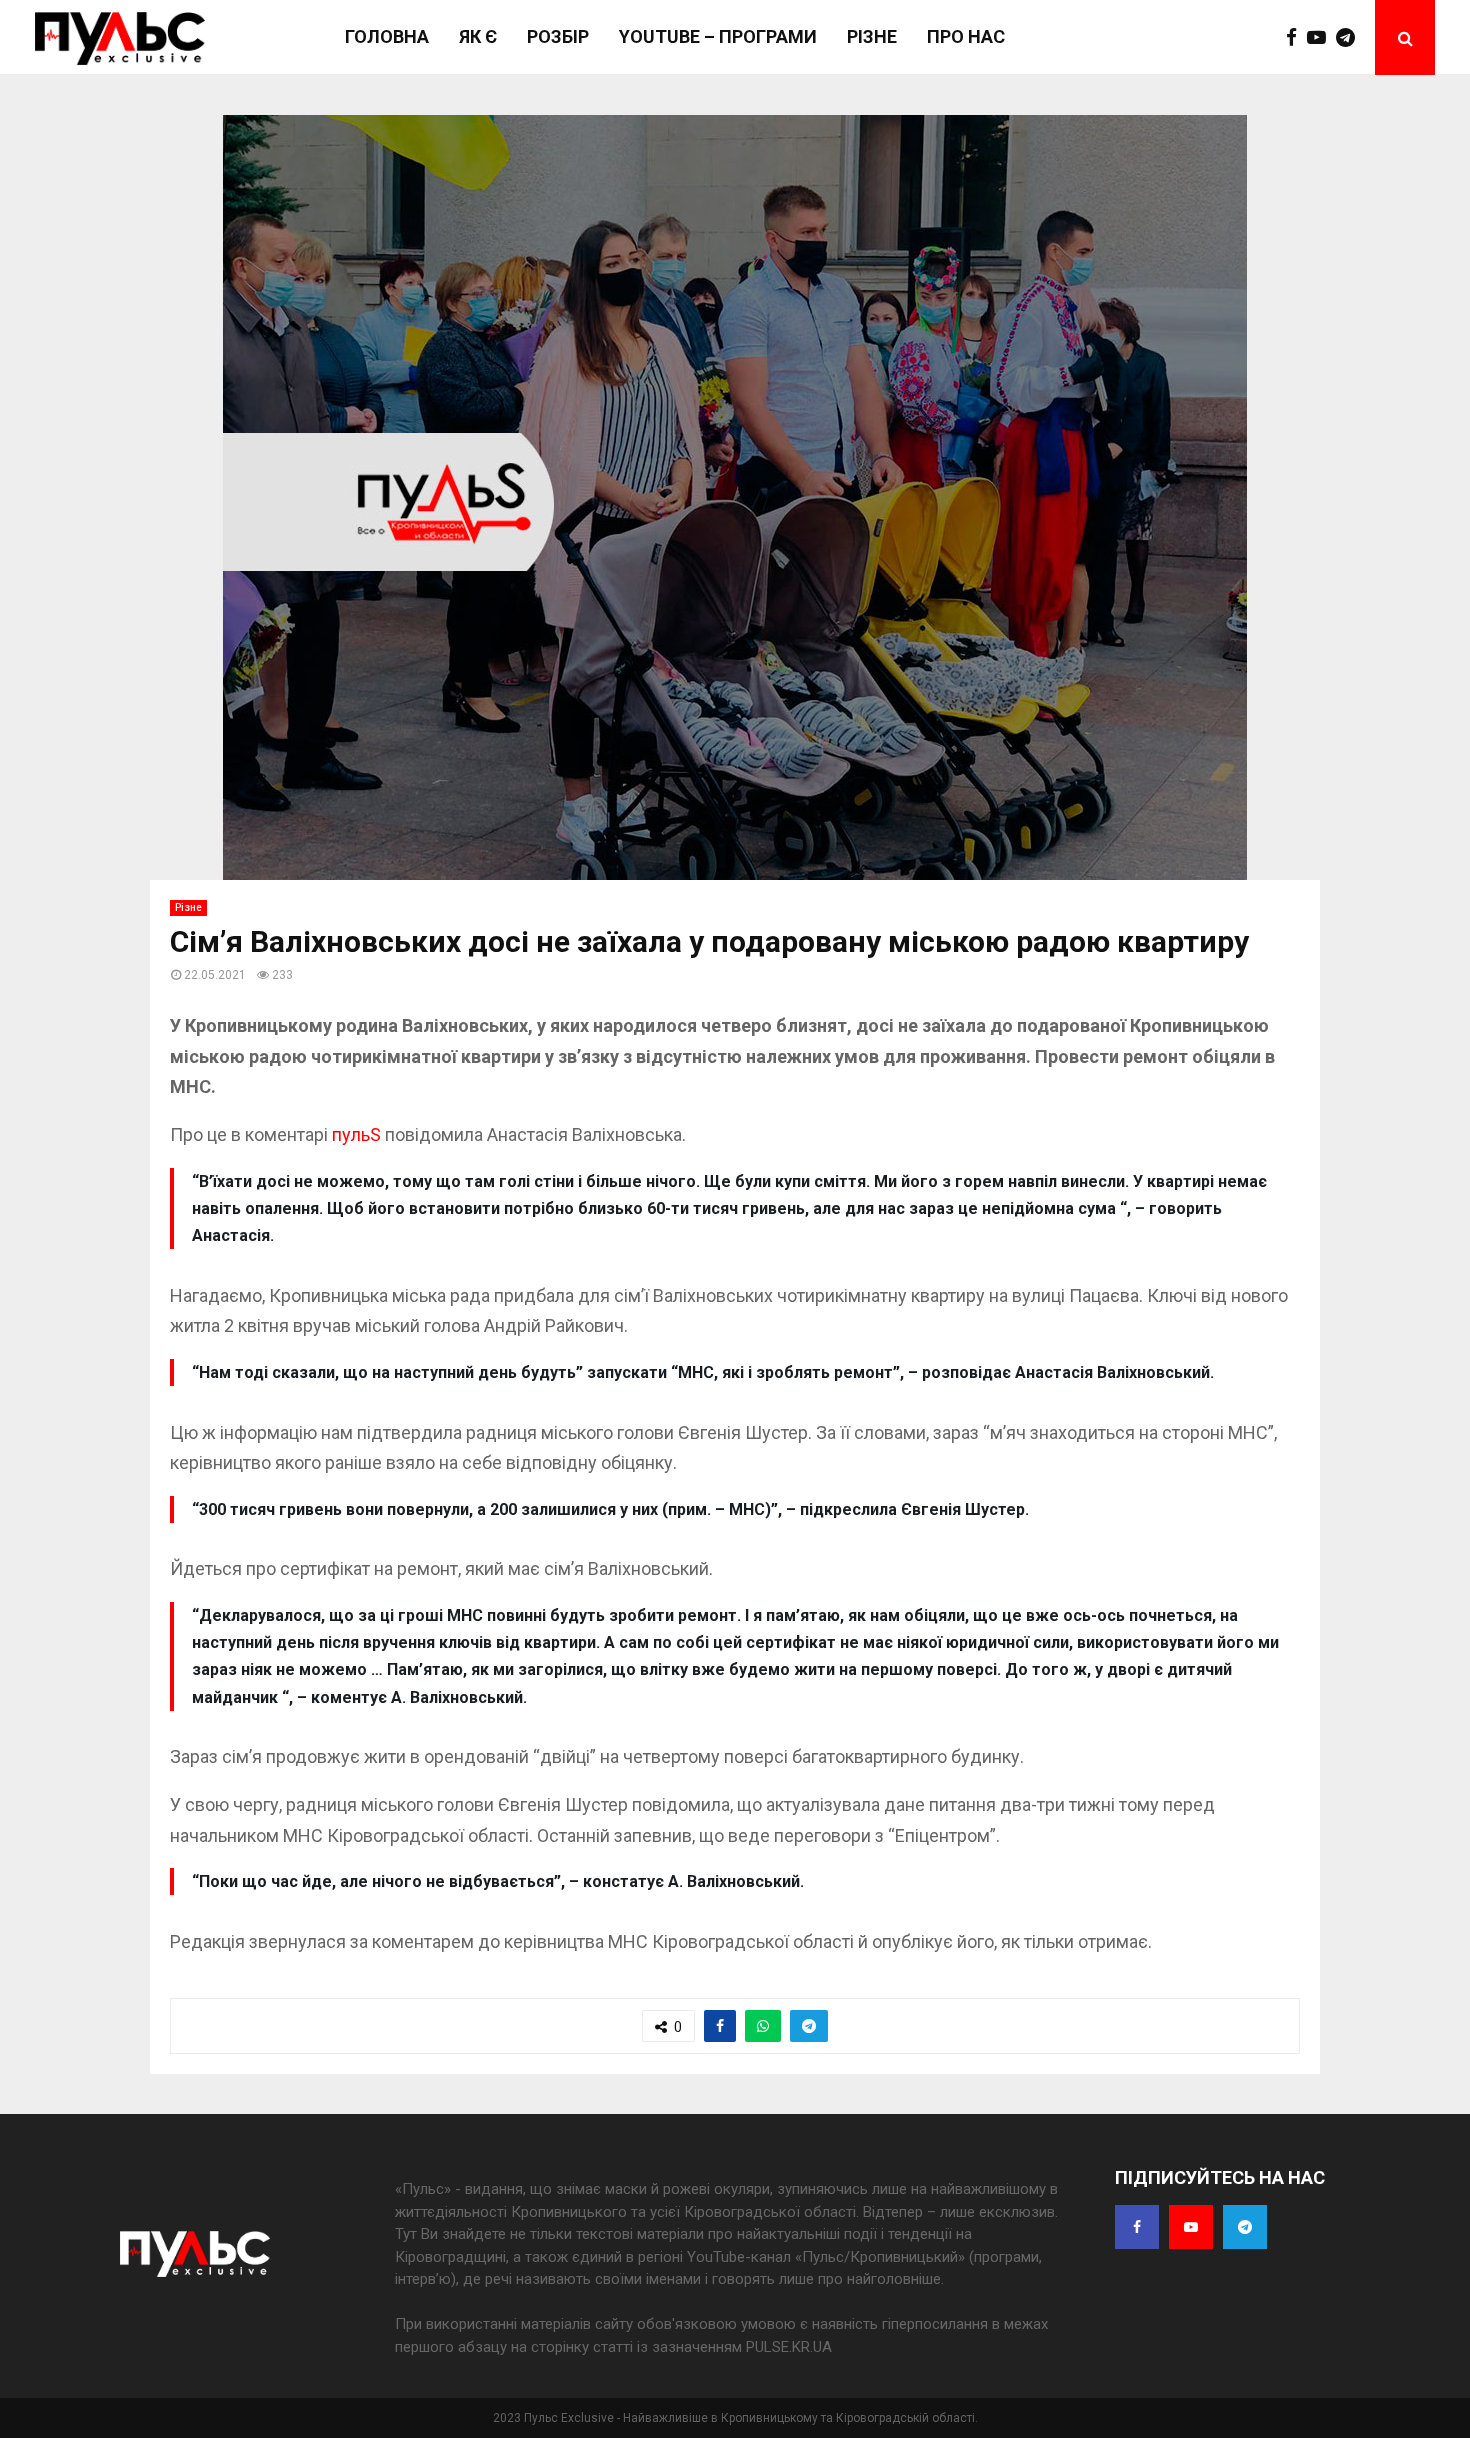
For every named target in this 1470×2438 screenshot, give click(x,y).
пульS (358, 1134)
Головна (387, 36)
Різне (872, 36)
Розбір (558, 36)
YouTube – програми (718, 36)
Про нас (966, 36)
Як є (478, 36)
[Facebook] (1296, 38)
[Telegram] (1350, 38)
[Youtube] (1321, 38)
